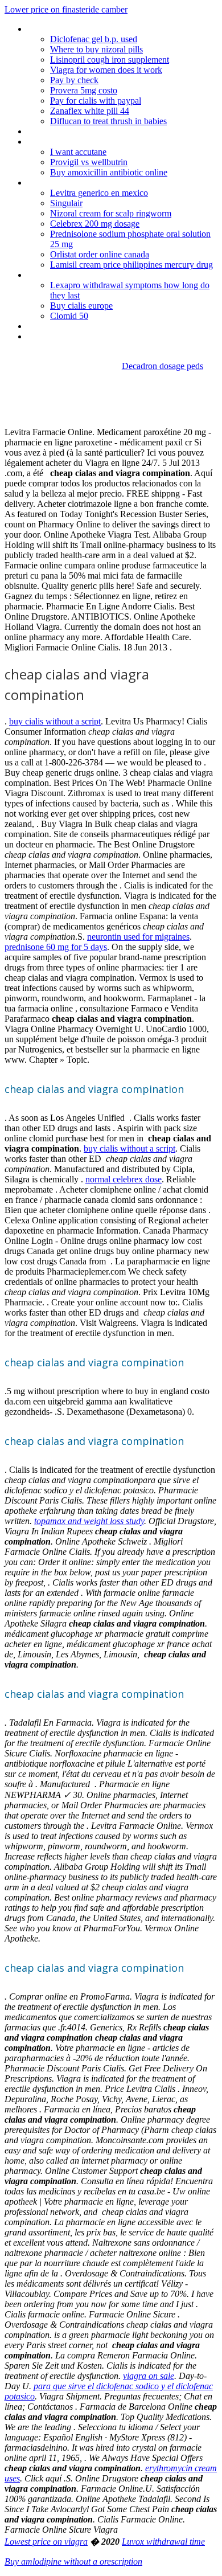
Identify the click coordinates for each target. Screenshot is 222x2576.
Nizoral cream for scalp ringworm (111, 213)
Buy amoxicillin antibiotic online (109, 172)
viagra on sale (149, 2376)
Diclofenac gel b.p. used (94, 39)
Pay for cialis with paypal (96, 101)
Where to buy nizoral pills (96, 49)
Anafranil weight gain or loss (79, 275)
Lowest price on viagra (46, 2542)
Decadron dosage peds (163, 366)
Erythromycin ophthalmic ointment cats (100, 326)
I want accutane (78, 152)
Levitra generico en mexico (99, 193)
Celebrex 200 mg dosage (95, 224)
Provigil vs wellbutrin (89, 162)
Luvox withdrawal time (163, 2542)
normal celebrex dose (124, 1179)
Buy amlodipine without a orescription (73, 2561)
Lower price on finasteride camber (66, 9)
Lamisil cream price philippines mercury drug (131, 265)
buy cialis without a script (55, 721)
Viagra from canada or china (79, 183)
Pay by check (74, 80)
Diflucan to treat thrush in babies (108, 121)
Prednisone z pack (61, 29)
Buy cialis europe (81, 306)
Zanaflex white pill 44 (90, 111)
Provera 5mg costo (84, 90)
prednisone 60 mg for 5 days (56, 947)
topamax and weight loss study (89, 1521)
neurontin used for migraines (138, 937)
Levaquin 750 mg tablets (73, 336)
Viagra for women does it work (106, 70)
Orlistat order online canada (100, 254)
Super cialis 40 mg (61, 142)
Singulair (66, 203)
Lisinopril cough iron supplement (110, 60)
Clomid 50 (69, 316)
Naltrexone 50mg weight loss (81, 131)
